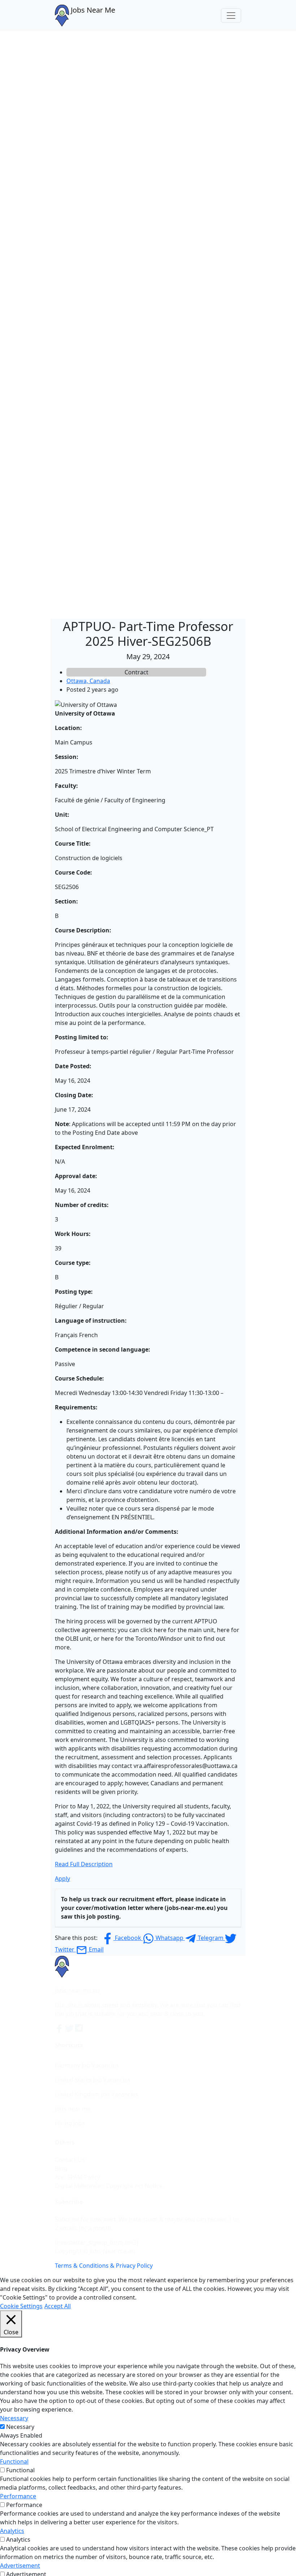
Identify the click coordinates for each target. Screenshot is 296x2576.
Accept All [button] (58, 2306)
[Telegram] (79, 2028)
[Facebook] (60, 2028)
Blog (61, 2168)
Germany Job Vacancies (87, 2065)
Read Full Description (84, 1864)
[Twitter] (70, 2028)
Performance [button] (18, 2496)
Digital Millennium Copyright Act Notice (109, 2186)
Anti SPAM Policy (77, 2177)
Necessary (20, 2427)
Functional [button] (14, 2461)
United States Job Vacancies (93, 2080)
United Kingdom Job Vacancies (97, 2094)
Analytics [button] (12, 2531)
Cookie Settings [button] (21, 2306)
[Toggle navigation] (231, 16)
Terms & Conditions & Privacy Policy (104, 2266)
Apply (62, 1879)
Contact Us (70, 2160)
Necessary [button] (14, 2418)
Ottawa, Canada (88, 681)
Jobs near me (73, 2109)
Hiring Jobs (70, 2123)
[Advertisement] (148, 85)
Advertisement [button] (20, 2566)
